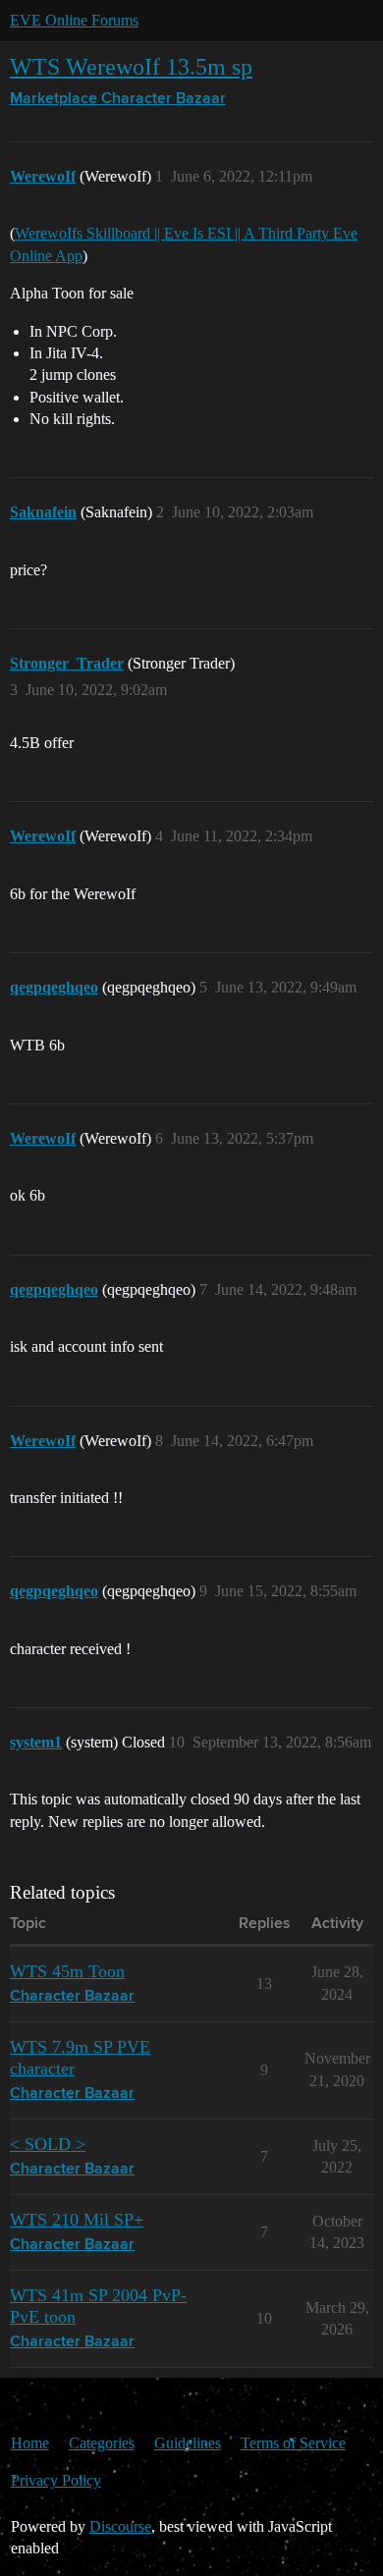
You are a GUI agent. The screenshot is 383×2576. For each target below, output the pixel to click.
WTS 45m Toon (67, 1971)
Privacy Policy (56, 2480)
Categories (102, 2443)
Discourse (120, 2526)
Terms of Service (293, 2443)
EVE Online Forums (74, 20)
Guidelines (188, 2443)
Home (30, 2443)
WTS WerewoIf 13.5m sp (131, 66)
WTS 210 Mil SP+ (77, 2220)
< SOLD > (48, 2144)
